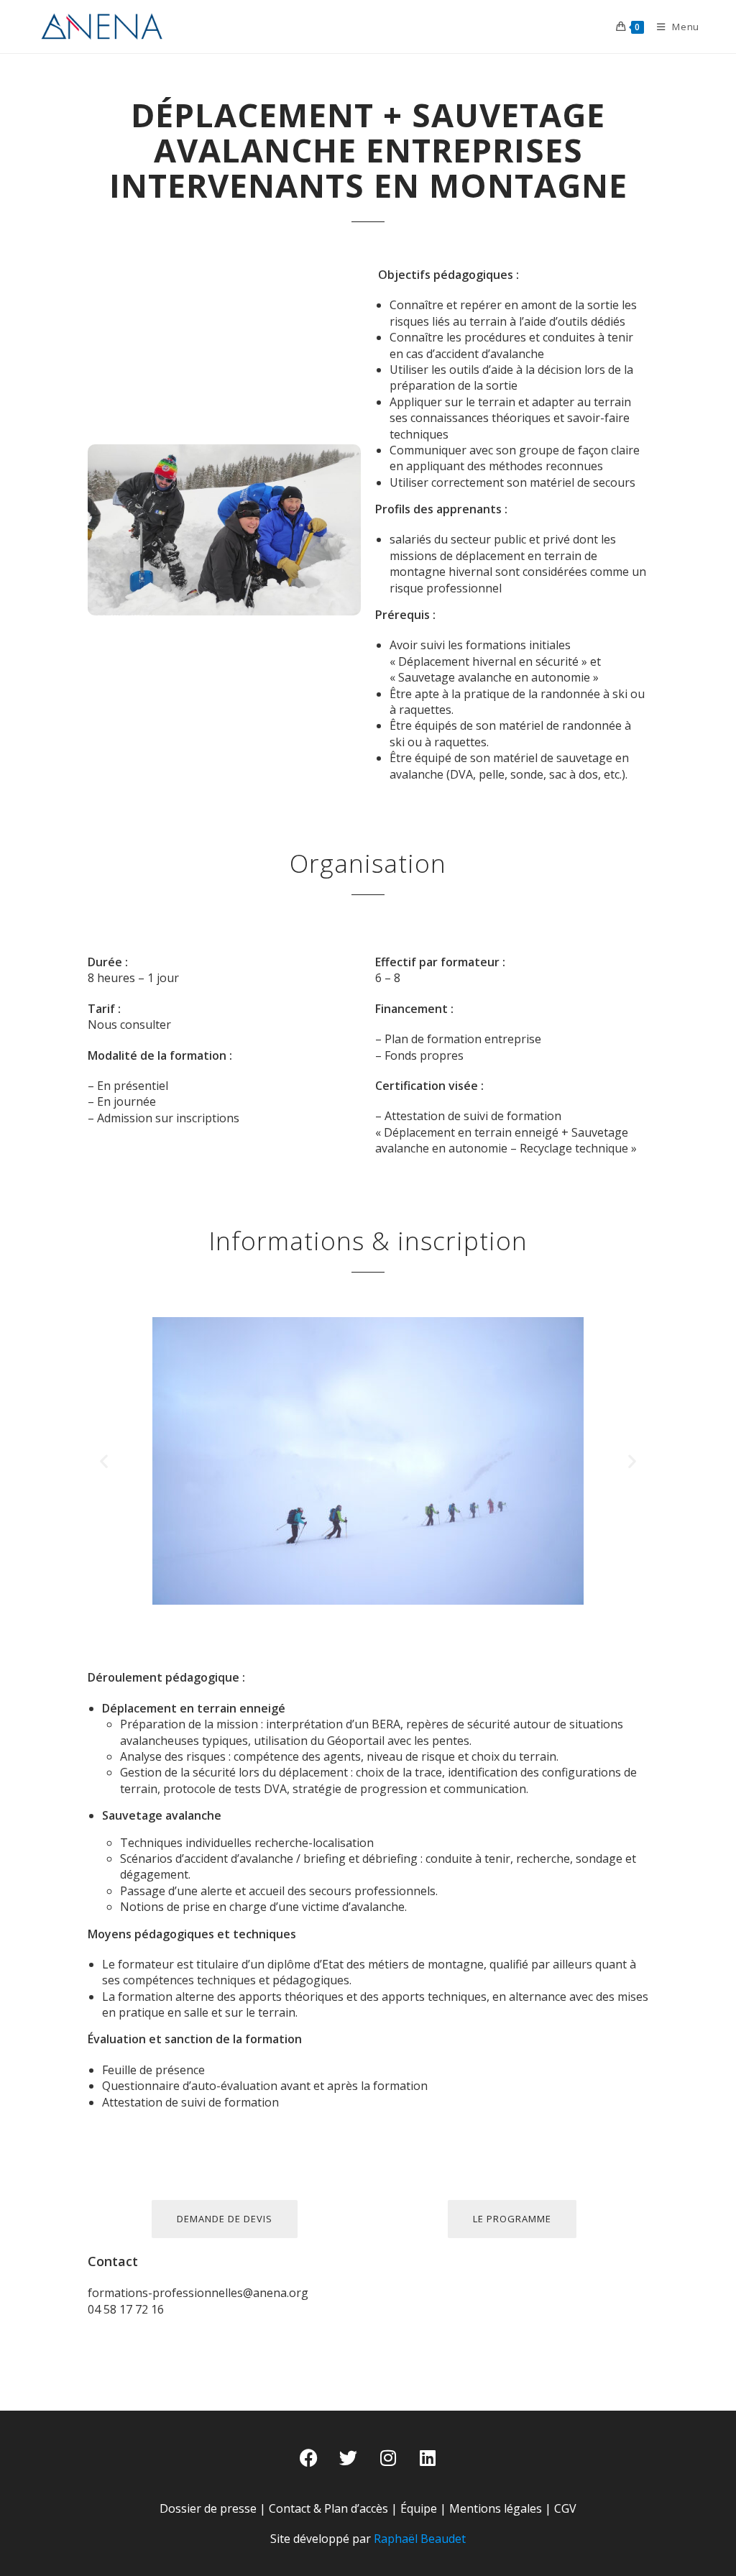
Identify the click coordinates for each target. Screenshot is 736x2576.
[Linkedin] (428, 2457)
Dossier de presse (208, 2508)
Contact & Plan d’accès (328, 2508)
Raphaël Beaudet (420, 2539)
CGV (565, 2508)
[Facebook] (309, 2457)
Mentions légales (496, 2508)
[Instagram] (388, 2457)
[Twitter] (349, 2457)
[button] (104, 1461)
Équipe (419, 2508)
